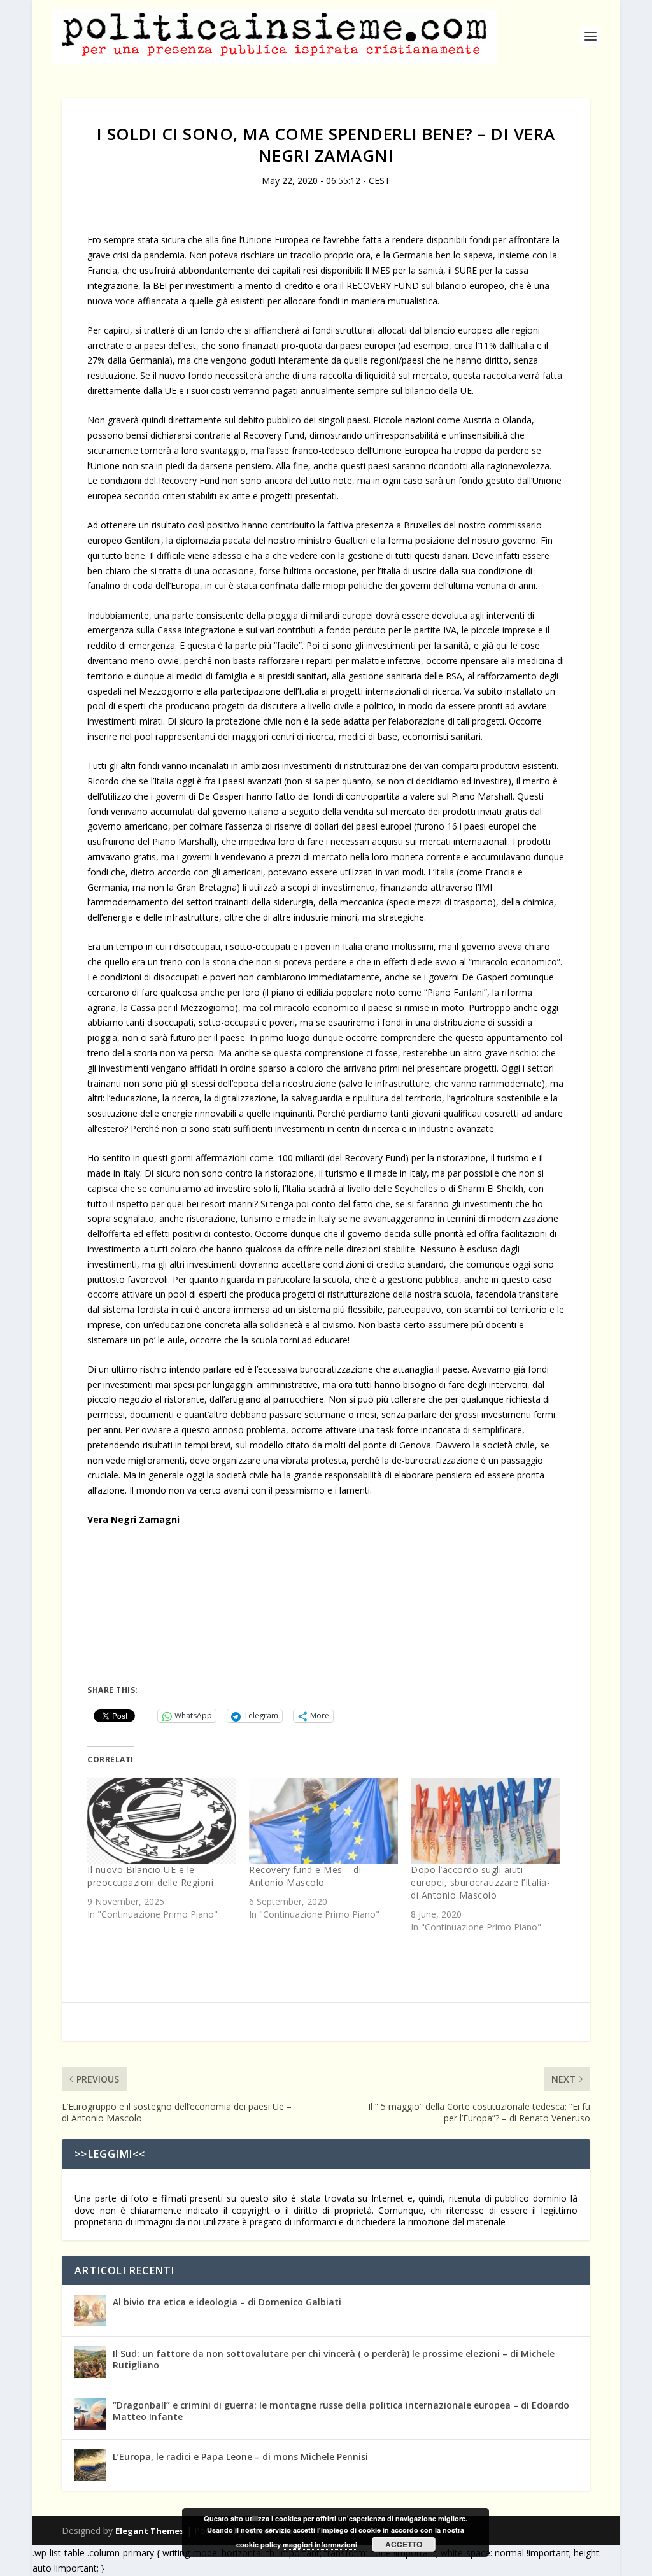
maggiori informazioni (320, 2544)
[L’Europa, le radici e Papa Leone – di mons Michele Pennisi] (90, 2465)
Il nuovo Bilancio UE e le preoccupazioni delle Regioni (150, 1876)
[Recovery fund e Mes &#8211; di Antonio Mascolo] (323, 1821)
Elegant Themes (150, 2531)
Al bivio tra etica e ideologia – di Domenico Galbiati (227, 2302)
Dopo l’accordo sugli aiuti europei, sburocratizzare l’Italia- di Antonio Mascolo (480, 1882)
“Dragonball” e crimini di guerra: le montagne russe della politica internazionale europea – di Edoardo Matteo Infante (341, 2411)
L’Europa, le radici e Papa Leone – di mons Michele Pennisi (240, 2457)
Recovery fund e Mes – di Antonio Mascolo (305, 1876)
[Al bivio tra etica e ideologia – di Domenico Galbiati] (90, 2311)
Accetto (404, 2544)
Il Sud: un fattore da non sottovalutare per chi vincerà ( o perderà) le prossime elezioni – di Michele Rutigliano (334, 2359)
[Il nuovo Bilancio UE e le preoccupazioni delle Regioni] (162, 1821)
